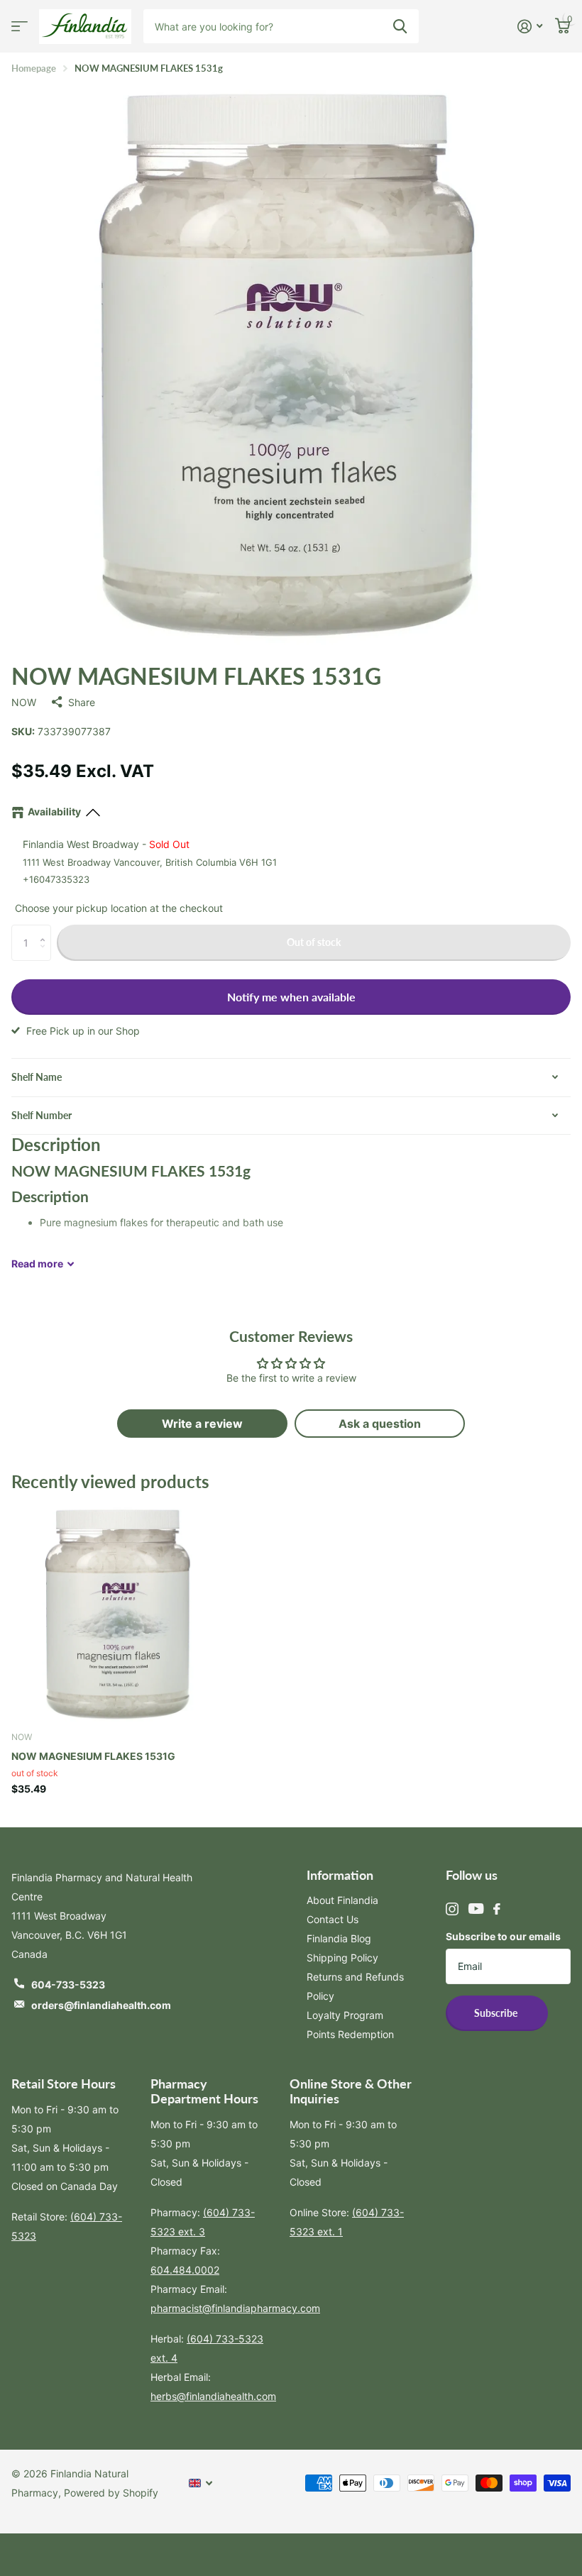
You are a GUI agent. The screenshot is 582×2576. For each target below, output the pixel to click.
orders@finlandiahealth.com (101, 2005)
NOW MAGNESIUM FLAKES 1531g (93, 1756)
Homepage (34, 68)
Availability (54, 811)
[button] (46, 930)
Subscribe (497, 2013)
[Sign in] (530, 27)
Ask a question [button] (380, 1424)
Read (37, 1264)
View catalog (20, 27)
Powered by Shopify (111, 2493)
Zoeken (400, 26)
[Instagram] (452, 1909)
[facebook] (497, 1909)
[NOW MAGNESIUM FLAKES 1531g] (119, 1612)
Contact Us (333, 1919)
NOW (24, 702)
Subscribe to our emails (503, 1936)
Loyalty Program (345, 2015)
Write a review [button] (202, 1424)
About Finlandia (342, 1900)
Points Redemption (350, 2034)
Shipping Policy (342, 1958)
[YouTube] (476, 1909)
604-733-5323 (68, 1985)
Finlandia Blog (339, 1938)
